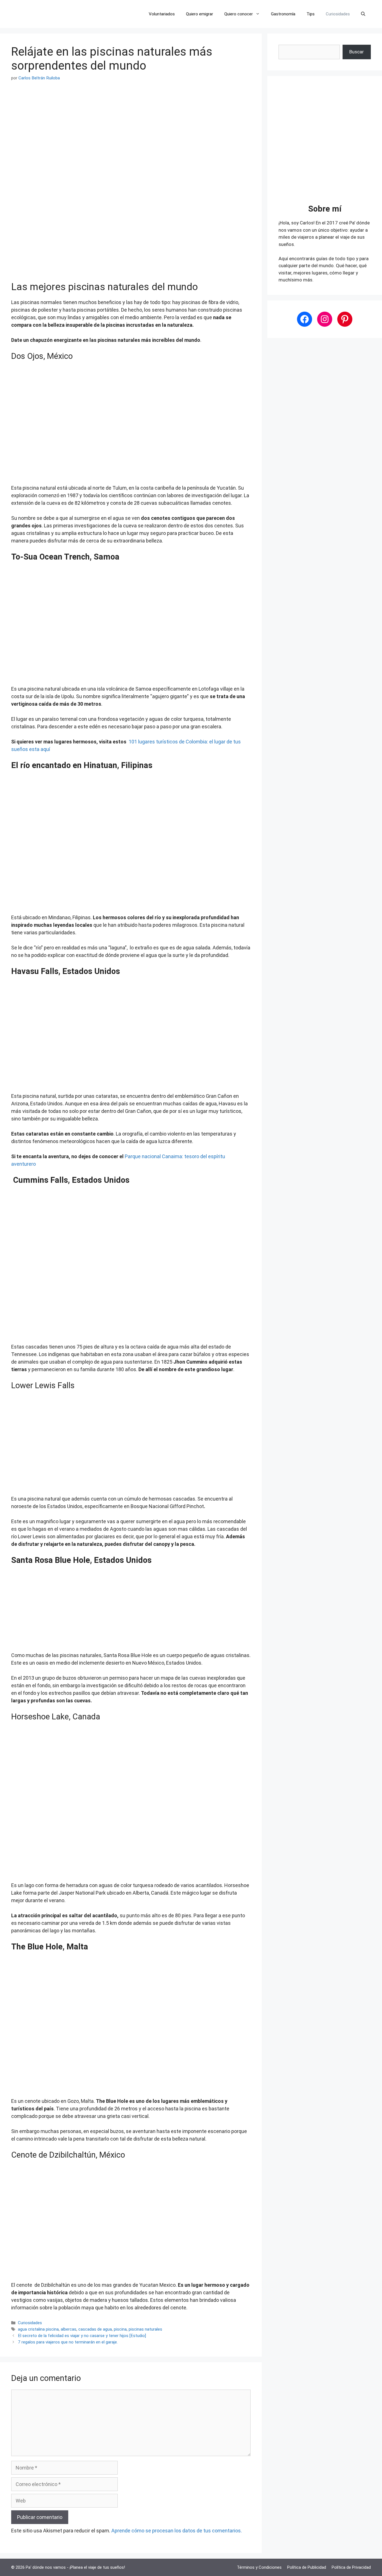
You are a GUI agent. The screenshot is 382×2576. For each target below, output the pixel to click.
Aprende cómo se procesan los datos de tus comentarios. (177, 2531)
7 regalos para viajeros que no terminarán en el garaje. (68, 2342)
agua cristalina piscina (38, 2329)
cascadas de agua (95, 2329)
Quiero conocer (239, 14)
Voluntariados (162, 14)
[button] (363, 14)
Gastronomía (283, 14)
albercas (69, 2329)
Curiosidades (338, 14)
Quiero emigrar (200, 14)
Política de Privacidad (351, 2567)
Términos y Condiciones (259, 2567)
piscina (120, 2329)
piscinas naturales (145, 2329)
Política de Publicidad (307, 2567)
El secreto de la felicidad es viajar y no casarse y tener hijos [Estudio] (82, 2336)
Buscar (357, 52)
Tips (311, 14)
